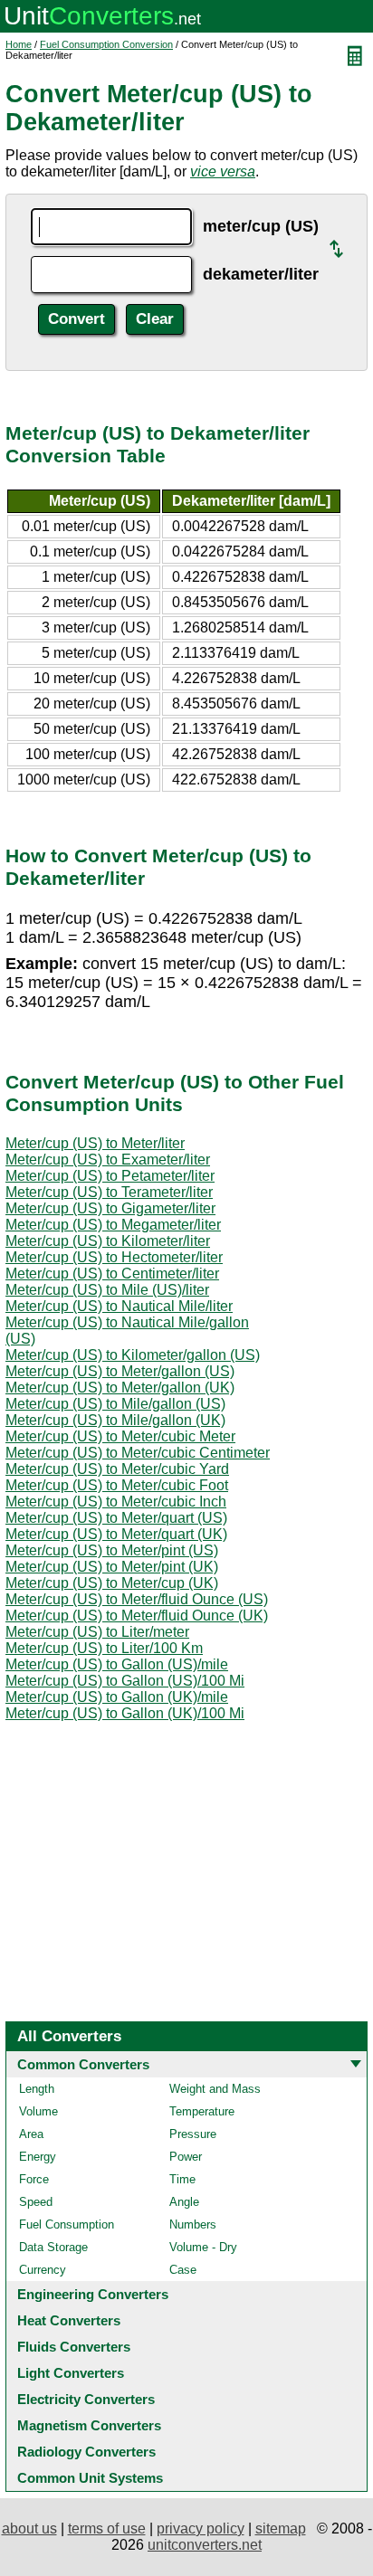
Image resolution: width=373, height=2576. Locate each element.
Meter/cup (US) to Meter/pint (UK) (112, 1567)
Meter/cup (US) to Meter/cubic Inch (116, 1502)
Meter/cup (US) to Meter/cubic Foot (117, 1485)
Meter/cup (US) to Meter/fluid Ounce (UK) (137, 1616)
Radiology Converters (86, 2452)
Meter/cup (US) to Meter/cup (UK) (112, 1583)
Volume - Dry (203, 2247)
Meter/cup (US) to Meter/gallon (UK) (120, 1388)
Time (182, 2179)
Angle (184, 2202)
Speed (36, 2202)
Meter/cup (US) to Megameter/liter (113, 1225)
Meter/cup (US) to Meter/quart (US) (116, 1518)
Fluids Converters (74, 2347)
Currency (43, 2270)
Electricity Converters (86, 2399)
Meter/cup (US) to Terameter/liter (109, 1192)
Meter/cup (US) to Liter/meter (97, 1632)
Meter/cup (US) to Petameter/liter (110, 1176)
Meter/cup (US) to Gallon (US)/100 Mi (125, 1681)
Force (34, 2179)
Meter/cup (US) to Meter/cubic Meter (120, 1436)
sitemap (281, 2528)
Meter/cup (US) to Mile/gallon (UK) (115, 1420)
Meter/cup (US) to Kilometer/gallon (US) (133, 1355)
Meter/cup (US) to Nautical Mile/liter (119, 1306)
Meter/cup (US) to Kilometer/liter (108, 1241)
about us (29, 2528)
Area (31, 2134)
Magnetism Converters (89, 2425)
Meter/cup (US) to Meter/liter (95, 1143)
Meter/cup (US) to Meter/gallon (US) (120, 1371)
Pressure (193, 2134)
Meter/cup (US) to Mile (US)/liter (107, 1290)
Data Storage (53, 2247)
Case (183, 2270)
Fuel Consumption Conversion (106, 44)
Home (19, 44)
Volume (38, 2111)
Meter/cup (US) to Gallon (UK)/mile (117, 1697)
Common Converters (83, 2064)
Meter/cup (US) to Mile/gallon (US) (115, 1404)
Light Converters (71, 2373)
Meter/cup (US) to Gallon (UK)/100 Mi (125, 1713)
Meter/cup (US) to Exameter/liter (108, 1160)
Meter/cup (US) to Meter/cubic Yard (117, 1469)
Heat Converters (69, 2320)
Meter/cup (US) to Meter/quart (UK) (116, 1534)
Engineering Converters (93, 2294)
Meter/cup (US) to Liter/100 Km (104, 1648)
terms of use (107, 2528)
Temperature (202, 2111)
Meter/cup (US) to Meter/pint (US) (112, 1550)
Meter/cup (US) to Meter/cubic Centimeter (138, 1453)
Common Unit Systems (90, 2478)
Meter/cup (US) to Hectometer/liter (114, 1257)
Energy (38, 2157)
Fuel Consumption (67, 2224)
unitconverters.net (205, 2545)
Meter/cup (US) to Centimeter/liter (112, 1274)
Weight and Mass (215, 2089)
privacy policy (201, 2528)
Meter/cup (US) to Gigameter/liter (110, 1208)
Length (37, 2089)
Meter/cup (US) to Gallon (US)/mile (117, 1664)
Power (186, 2157)
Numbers (193, 2224)
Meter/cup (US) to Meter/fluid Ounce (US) (137, 1599)
